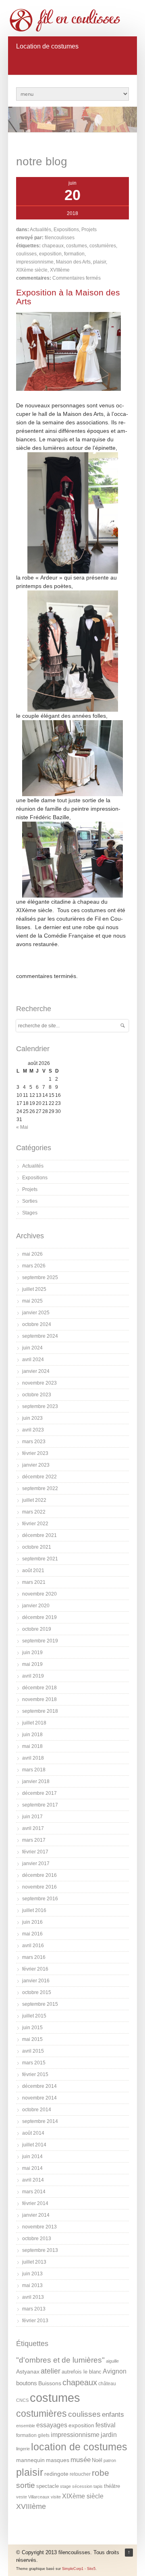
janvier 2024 (36, 1371)
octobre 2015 (37, 1992)
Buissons (50, 2383)
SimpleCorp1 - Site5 (79, 2569)
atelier (51, 2371)
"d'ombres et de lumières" (60, 2360)
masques (58, 2460)
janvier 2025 (36, 1313)
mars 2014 (34, 2192)
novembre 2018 (39, 1699)
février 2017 (35, 1852)
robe (100, 2473)
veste (22, 2497)
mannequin (30, 2460)
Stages (30, 1213)
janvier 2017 (36, 1863)
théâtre (112, 2486)
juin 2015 (32, 2028)
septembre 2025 (40, 1277)
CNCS (22, 2400)
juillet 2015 (34, 2016)
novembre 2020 (39, 1594)
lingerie (23, 2449)
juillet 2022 (34, 1500)
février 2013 (35, 2321)
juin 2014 (32, 2157)
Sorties (30, 1201)
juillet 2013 (34, 2262)
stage (65, 2486)
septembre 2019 (40, 1641)
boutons (27, 2383)
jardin (109, 2435)
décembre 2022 (39, 1477)
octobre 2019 (37, 1629)
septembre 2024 (40, 1336)
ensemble (26, 2426)
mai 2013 (32, 2285)
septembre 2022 (40, 1488)
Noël (97, 2460)
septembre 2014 (40, 2121)
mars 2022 (34, 1512)
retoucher (80, 2474)
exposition (50, 254)
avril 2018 (33, 1758)
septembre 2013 (40, 2250)
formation (74, 254)
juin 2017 (32, 1817)
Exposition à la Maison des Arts (68, 297)
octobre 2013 (37, 2239)
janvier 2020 (36, 1606)
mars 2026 (34, 1266)
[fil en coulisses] (68, 20)
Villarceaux (39, 2497)
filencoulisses (60, 238)
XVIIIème (60, 270)
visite (56, 2497)
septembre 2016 (40, 1899)
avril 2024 (33, 1360)
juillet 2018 (34, 1723)
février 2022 (35, 1524)
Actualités (40, 230)
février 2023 (35, 1453)
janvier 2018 (36, 1781)
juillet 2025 (34, 1289)
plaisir (99, 262)
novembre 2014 (39, 2098)
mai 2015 (32, 2039)
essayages (52, 2425)
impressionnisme (35, 262)
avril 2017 (33, 1828)
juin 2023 (32, 1418)
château (107, 2384)
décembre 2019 (39, 1617)
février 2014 (35, 2203)
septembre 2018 (40, 1711)
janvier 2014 (36, 2215)
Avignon (115, 2371)
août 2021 (33, 1570)
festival (106, 2425)
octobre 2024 (37, 1324)
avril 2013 (33, 2297)
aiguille (112, 2361)
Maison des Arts (73, 262)
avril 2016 (33, 1946)
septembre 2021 (40, 1559)
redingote (56, 2474)
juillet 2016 (34, 1910)
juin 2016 (32, 1922)
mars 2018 (34, 1770)
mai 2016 (32, 1934)
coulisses (26, 254)
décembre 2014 (39, 2086)
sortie (26, 2485)
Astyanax (28, 2372)
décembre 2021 (39, 1535)
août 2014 (33, 2133)
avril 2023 (33, 1430)
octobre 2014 (37, 2110)
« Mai (22, 1127)
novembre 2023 (39, 1383)
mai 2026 (32, 1254)
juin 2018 (32, 1735)
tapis (98, 2486)
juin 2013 (32, 2274)
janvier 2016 (36, 1981)
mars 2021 (34, 1582)
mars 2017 (34, 1840)
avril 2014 (33, 2180)
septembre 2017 (40, 1805)
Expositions (66, 230)
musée (81, 2460)
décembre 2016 (39, 1875)
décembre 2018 (39, 1688)
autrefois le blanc (82, 2372)
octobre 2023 (37, 1395)
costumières (103, 246)
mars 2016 (34, 1957)
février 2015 (35, 2074)
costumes (77, 246)
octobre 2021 (37, 1547)
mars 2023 (34, 1442)
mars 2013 (34, 2309)
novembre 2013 (39, 2227)
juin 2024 (32, 1348)
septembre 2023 (40, 1406)
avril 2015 (33, 2051)
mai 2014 (32, 2168)
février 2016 (35, 1969)
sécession (82, 2486)
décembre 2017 (39, 1793)
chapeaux (53, 246)
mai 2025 (32, 1301)
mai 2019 (32, 1664)
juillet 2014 (34, 2145)
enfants (113, 2415)
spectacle (48, 2486)
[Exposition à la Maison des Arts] (68, 389)
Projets (89, 230)
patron (110, 2460)
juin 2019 (32, 1653)
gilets (44, 2435)
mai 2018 (32, 1746)
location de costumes (79, 2447)
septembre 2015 (40, 2004)
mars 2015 (34, 2063)
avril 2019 (33, 1676)
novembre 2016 (39, 1887)
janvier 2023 (36, 1465)
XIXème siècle (32, 270)
